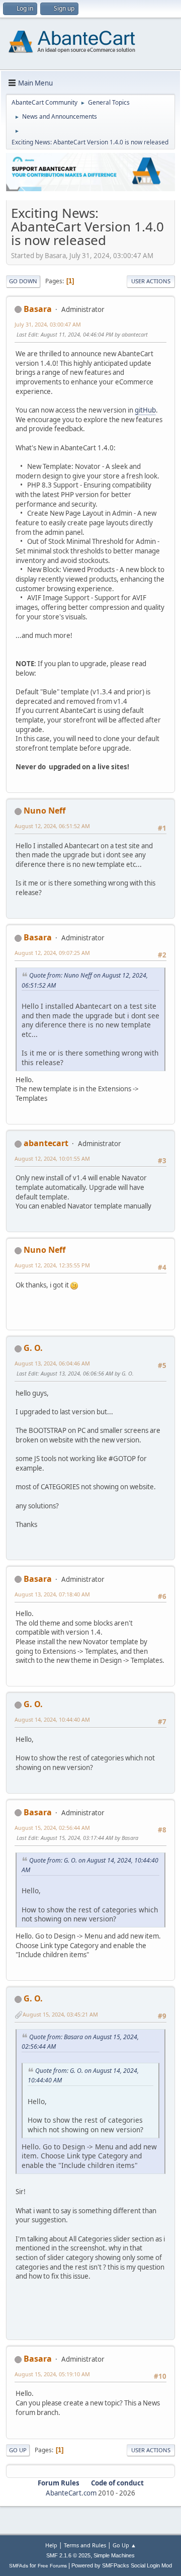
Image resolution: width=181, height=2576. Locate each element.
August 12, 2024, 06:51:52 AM (52, 826)
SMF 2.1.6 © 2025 (68, 2555)
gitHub (145, 410)
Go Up (18, 2450)
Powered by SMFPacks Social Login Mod (122, 2565)
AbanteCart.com (71, 2493)
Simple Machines (114, 2555)
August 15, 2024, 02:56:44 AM (52, 1828)
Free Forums (52, 2566)
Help (51, 2545)
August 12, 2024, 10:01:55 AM (52, 1158)
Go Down (23, 281)
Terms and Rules (85, 2545)
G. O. (33, 1348)
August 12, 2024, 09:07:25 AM (52, 953)
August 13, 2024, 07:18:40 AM (52, 1594)
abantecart (46, 1143)
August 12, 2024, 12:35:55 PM (52, 1265)
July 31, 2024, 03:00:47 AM (48, 324)
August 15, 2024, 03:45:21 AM (60, 2014)
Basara (38, 309)
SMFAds (19, 2566)
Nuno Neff (44, 811)
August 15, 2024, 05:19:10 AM (52, 2374)
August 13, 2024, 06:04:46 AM (52, 1363)
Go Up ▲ (124, 2545)
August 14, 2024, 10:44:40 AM (52, 1719)
